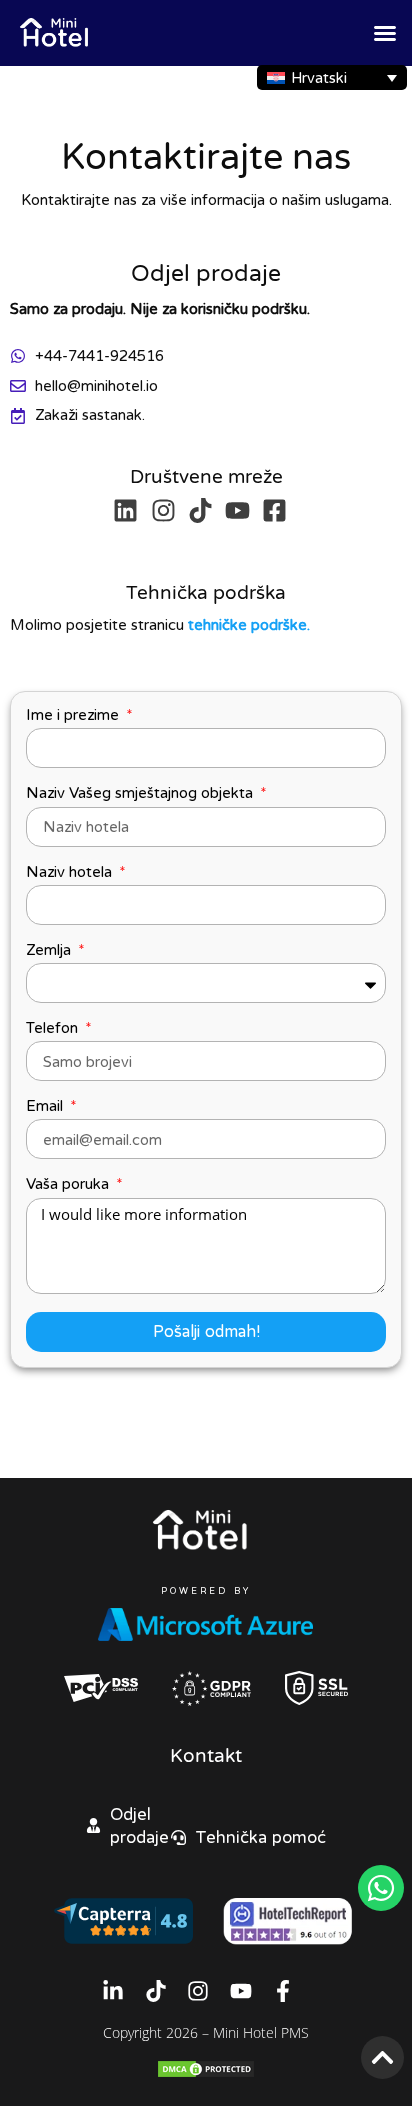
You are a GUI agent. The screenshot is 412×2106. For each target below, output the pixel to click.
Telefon (54, 1028)
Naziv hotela (71, 872)
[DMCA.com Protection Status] (206, 2073)
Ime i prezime (74, 715)
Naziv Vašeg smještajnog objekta (141, 793)
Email (46, 1106)
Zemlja (50, 950)
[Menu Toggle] (385, 33)
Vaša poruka (69, 1184)
